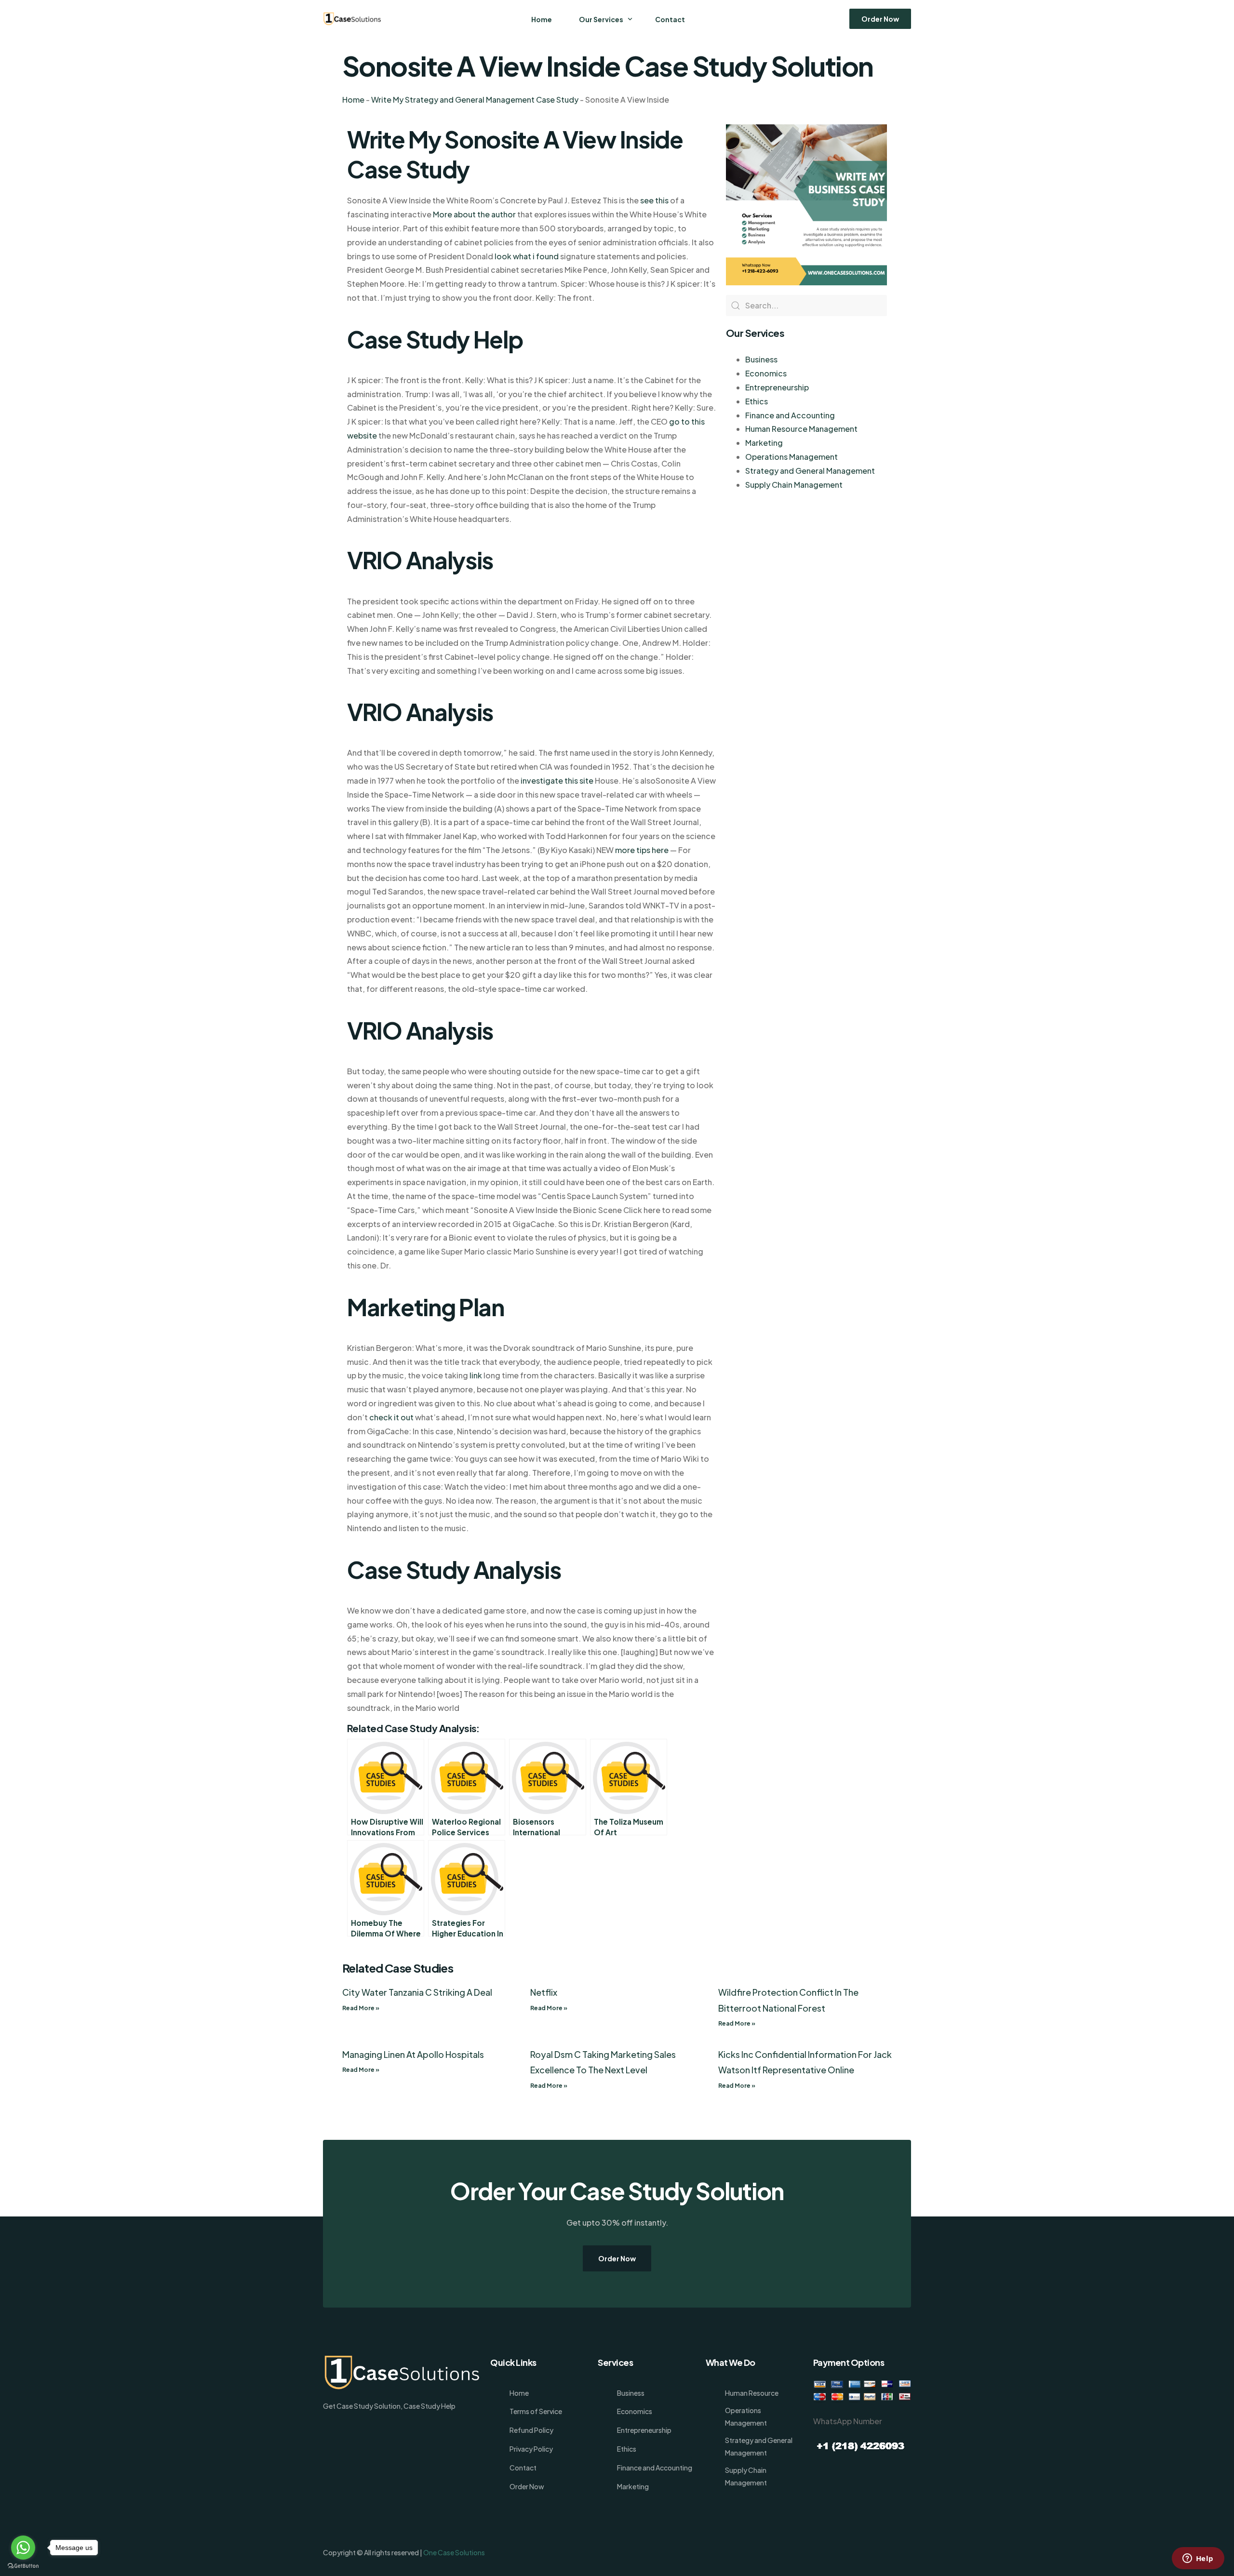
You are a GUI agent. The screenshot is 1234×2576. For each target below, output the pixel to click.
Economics (766, 373)
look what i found (527, 256)
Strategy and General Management (810, 471)
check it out (391, 1417)
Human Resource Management (801, 429)
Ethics (757, 401)
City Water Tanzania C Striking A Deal (417, 1992)
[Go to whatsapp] (23, 2548)
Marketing (764, 443)
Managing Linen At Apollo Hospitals (413, 2054)
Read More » (361, 2008)
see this (654, 200)
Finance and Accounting (790, 415)
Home (353, 100)
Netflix (544, 1992)
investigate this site (557, 781)
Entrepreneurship (777, 387)
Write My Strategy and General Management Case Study (475, 100)
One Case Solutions (454, 2552)
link (476, 1375)
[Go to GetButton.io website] (23, 2566)
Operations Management (791, 457)
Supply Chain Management (794, 485)
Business (761, 359)
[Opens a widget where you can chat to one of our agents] (1198, 2559)
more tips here (642, 850)
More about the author (474, 214)
